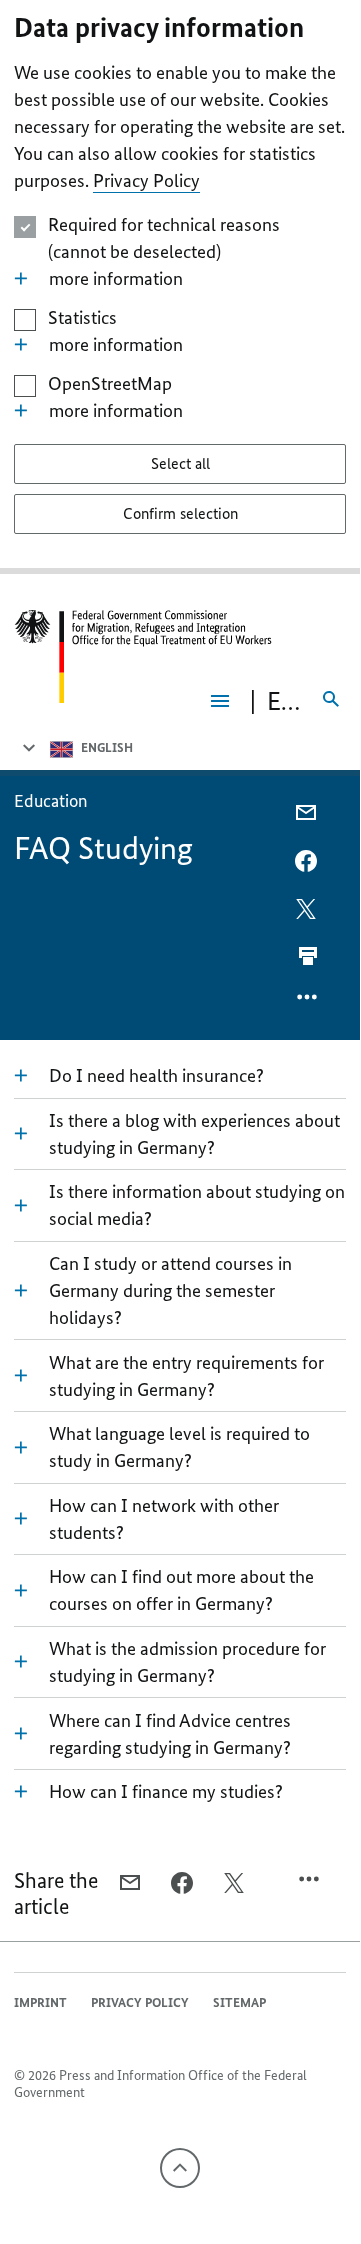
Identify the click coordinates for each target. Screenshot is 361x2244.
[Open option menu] (308, 1002)
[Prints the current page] (308, 956)
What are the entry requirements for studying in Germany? (186, 1376)
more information (116, 278)
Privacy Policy (146, 180)
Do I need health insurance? (156, 1075)
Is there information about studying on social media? (197, 1205)
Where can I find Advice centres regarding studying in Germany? (170, 1734)
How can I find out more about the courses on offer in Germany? (181, 1590)
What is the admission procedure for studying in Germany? (187, 1662)
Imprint (40, 2002)
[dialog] (180, 287)
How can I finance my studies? (166, 1791)
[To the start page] (143, 656)
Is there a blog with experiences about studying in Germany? (194, 1134)
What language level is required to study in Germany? (179, 1447)
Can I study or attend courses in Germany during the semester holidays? (170, 1290)
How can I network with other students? (164, 1519)
